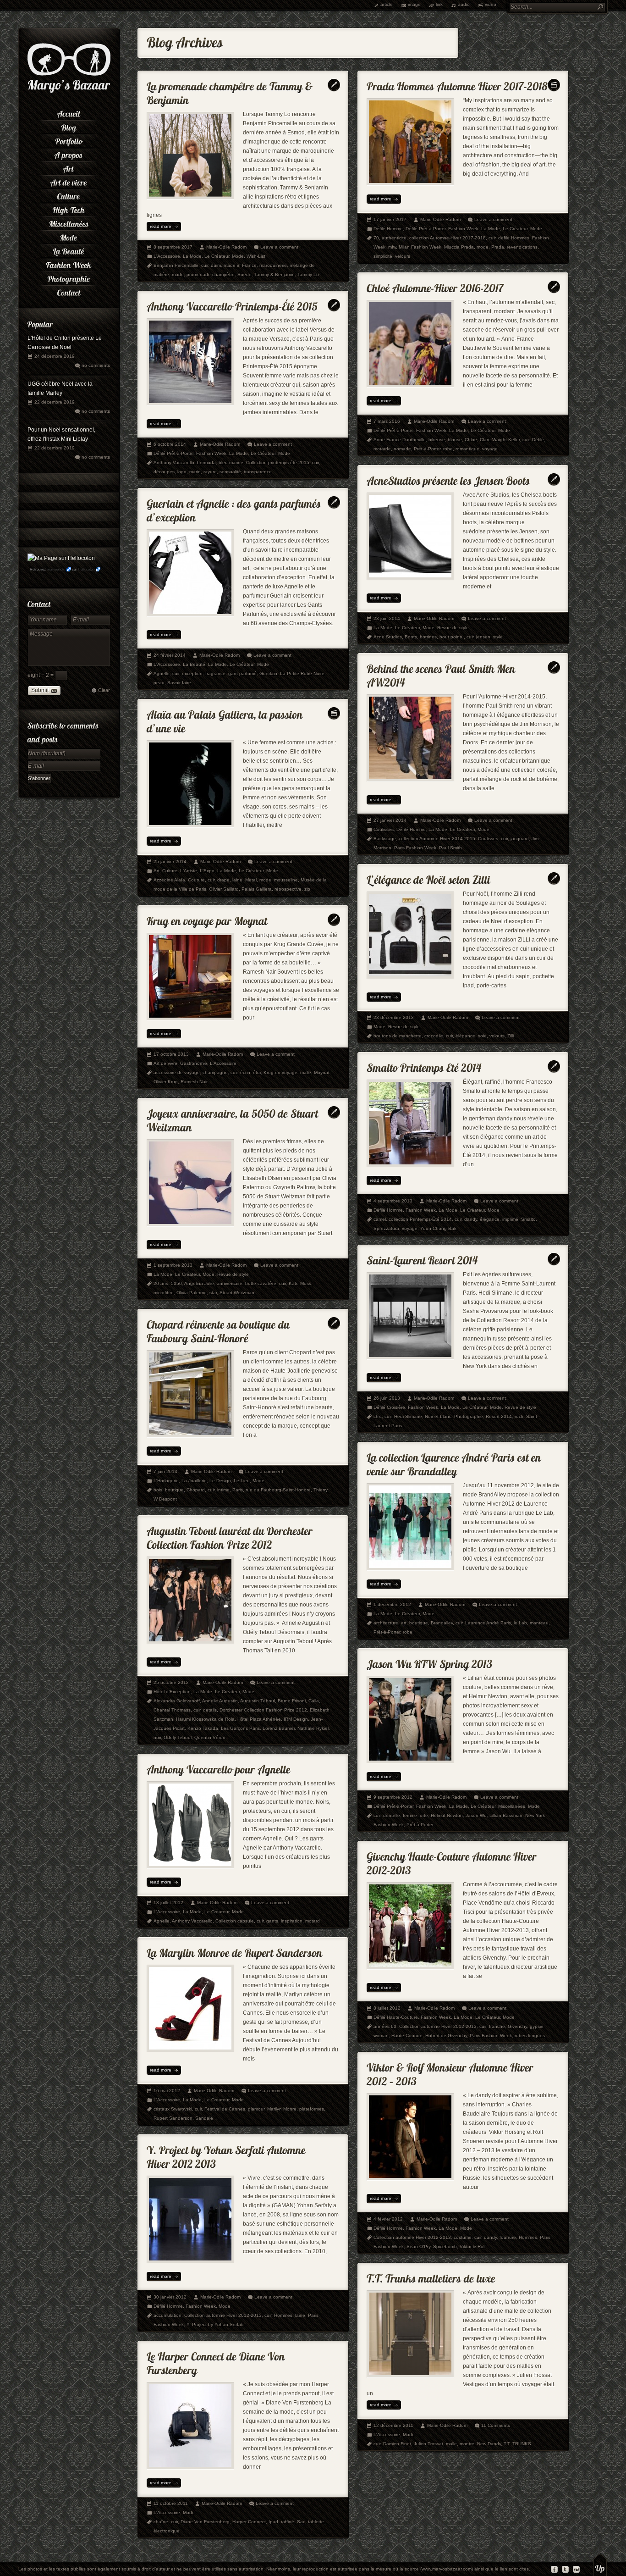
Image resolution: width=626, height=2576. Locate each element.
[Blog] (69, 126)
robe (448, 449)
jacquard (520, 839)
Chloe (471, 440)
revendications (522, 247)
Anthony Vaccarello (174, 463)
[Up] (600, 2565)
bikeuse (437, 440)
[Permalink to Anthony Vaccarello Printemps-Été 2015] (232, 304)
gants (272, 1921)
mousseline (286, 880)
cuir (205, 265)
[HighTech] (69, 209)
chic (378, 1416)
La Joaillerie (194, 1481)
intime (223, 1490)
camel (380, 1219)
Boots (411, 637)
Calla (314, 1701)
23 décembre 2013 (394, 1017)
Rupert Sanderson (173, 2118)
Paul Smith (450, 848)
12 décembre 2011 (393, 2425)
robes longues (530, 2036)
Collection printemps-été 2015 (278, 463)
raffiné (288, 2522)
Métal (251, 880)
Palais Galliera (257, 889)
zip (307, 889)
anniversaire (230, 1283)
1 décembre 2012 (392, 1604)
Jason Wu (476, 1815)
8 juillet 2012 (387, 2008)
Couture (196, 880)
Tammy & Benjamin (275, 274)
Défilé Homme (388, 229)
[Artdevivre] (69, 181)
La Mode (192, 256)
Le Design (220, 1481)
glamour (256, 2109)
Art (156, 871)
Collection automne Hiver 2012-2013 (438, 2026)
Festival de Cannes (225, 2109)
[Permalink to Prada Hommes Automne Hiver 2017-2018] (457, 84)
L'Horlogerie (166, 1481)
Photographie (469, 1416)
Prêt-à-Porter (427, 449)
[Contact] (69, 291)
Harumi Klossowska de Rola (205, 1719)
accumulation (167, 2315)
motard (313, 1921)
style (498, 637)
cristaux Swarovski (173, 2109)
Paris (238, 1490)
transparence (258, 472)
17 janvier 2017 (390, 219)
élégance (465, 1036)
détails (210, 1710)
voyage (490, 449)
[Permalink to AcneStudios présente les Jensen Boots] (448, 479)
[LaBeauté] (69, 250)
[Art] (69, 167)
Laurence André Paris (488, 1623)
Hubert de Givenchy (446, 2036)
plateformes (312, 2109)
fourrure (508, 2237)
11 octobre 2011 (171, 2503)
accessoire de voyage (177, 1072)
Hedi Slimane (408, 1416)
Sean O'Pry (418, 2246)
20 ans (161, 1283)
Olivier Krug (166, 1082)
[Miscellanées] (69, 222)
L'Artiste (189, 871)
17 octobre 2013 (171, 1054)
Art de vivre (165, 1063)
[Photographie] (69, 277)
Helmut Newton (447, 1815)
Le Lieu (242, 1481)
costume (463, 2237)
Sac (301, 2522)
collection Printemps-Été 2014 (420, 1219)
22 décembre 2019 (55, 402)
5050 (176, 1283)
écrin (245, 1072)
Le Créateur (217, 256)
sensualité (230, 472)
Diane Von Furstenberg (205, 2522)
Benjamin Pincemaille (176, 265)
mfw (392, 247)
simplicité (383, 256)
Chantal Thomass (172, 1710)
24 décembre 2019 (55, 356)
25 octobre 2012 (171, 1682)
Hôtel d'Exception (172, 1692)
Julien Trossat (428, 2444)
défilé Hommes (514, 238)
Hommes (528, 2237)
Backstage (385, 839)
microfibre (164, 1293)
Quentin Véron (210, 1737)
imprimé (510, 1219)
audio (464, 4)
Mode (238, 256)
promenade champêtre (211, 274)
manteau (539, 1623)
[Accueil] (69, 112)
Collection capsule (235, 1921)
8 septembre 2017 (173, 247)
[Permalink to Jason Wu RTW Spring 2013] (429, 1662)
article (387, 4)
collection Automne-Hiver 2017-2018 (448, 238)
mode (178, 274)
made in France (240, 265)
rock (519, 1416)
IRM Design (296, 1719)
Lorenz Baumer (279, 1728)
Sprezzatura (386, 1228)
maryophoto (56, 569)
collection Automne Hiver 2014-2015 (437, 839)
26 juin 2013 (387, 1398)
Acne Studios (388, 637)
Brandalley (442, 1623)
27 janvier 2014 (390, 820)
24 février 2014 (170, 655)
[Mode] (69, 236)
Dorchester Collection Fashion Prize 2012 (263, 1710)
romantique (467, 449)
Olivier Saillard (224, 889)
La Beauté (194, 664)
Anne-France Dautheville (400, 440)
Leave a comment (279, 247)
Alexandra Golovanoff (177, 1701)
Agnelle (162, 673)
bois (158, 1490)
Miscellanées (512, 1806)
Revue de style (453, 628)
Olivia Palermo (192, 1293)
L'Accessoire (167, 256)
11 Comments (496, 2425)
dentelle (392, 1815)
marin (195, 472)
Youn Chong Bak (438, 1228)
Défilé (538, 440)
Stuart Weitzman (237, 1293)
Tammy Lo (308, 274)
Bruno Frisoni (292, 1701)
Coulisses (384, 829)
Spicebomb (445, 2246)
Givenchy (517, 2026)
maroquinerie (273, 265)
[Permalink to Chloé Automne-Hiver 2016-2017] (435, 286)
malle (306, 1072)
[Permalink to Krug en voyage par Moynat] (207, 919)
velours (403, 256)
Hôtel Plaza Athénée (259, 1719)
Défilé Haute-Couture (396, 2017)
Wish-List (256, 256)
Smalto (528, 1219)
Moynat (322, 1072)
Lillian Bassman (506, 1815)
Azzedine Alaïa (169, 880)
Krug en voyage (280, 1072)
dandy (471, 1219)
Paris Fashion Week (415, 848)
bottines (428, 637)
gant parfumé (242, 673)
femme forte (415, 1815)
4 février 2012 (388, 2219)
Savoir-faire (179, 683)
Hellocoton (86, 569)
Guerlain (268, 673)
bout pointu (452, 637)
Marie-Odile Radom (226, 247)
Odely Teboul (178, 1737)
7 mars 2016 (387, 421)
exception (192, 673)
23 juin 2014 (387, 618)
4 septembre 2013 (393, 1201)
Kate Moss (300, 1283)
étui (257, 1072)
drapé (223, 880)
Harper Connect (249, 2522)
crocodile (434, 1036)
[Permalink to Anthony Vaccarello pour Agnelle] (219, 1767)
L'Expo (207, 871)
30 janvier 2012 (170, 2297)
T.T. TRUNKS (517, 2444)
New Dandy (489, 2444)
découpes (164, 472)
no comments (96, 365)
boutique (174, 1490)
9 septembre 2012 (393, 1797)
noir (157, 1737)
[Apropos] (69, 154)
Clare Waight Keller (500, 440)
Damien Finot (397, 2444)
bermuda (206, 463)
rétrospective (288, 889)
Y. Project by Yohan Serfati (215, 2324)
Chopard (196, 1490)
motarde (382, 449)
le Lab (520, 1623)
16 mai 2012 (167, 2091)
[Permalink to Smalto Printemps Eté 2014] (424, 1066)
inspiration (292, 1921)
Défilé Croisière (389, 1407)
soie (482, 1036)
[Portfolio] (69, 140)
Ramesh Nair (194, 1082)
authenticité (394, 238)
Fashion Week (463, 229)
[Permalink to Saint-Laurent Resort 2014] (422, 1258)
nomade (402, 449)
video (491, 4)
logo (182, 472)
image (414, 4)
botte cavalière (261, 1283)
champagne (215, 1072)
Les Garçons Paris (240, 1728)
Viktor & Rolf (473, 2246)
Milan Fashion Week (420, 247)
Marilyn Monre (282, 2109)
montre (467, 2444)
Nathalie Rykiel (313, 1728)
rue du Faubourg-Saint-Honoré (278, 1490)
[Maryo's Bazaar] (69, 92)
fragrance (215, 673)
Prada (498, 247)
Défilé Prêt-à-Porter (426, 229)
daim (216, 265)
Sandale (204, 2118)
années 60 (385, 2026)
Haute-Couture (407, 2036)
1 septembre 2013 (173, 1265)
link (439, 4)
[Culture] (69, 195)
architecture (386, 1623)
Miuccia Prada (459, 247)
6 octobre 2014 (170, 444)
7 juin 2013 (165, 1471)
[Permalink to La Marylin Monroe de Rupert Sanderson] (235, 1951)
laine (237, 880)
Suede (244, 274)
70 (376, 238)
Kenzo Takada (203, 1728)
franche (497, 2026)
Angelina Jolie (199, 1283)
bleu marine (231, 463)
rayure (210, 472)
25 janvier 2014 (170, 861)
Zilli (511, 1036)
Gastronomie (194, 1063)
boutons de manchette (398, 1036)
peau (159, 683)
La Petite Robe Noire (302, 673)
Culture (170, 871)
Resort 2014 (499, 1416)
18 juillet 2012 (168, 1903)
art (404, 1623)
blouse (455, 440)
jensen (483, 637)
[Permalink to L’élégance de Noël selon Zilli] (428, 878)
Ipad (273, 2522)
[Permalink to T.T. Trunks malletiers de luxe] (431, 2276)
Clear (104, 690)
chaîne (161, 2522)
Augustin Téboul (258, 1701)
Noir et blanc (438, 1416)
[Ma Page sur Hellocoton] (61, 558)
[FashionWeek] (69, 264)
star (213, 1293)
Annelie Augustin (220, 1701)
